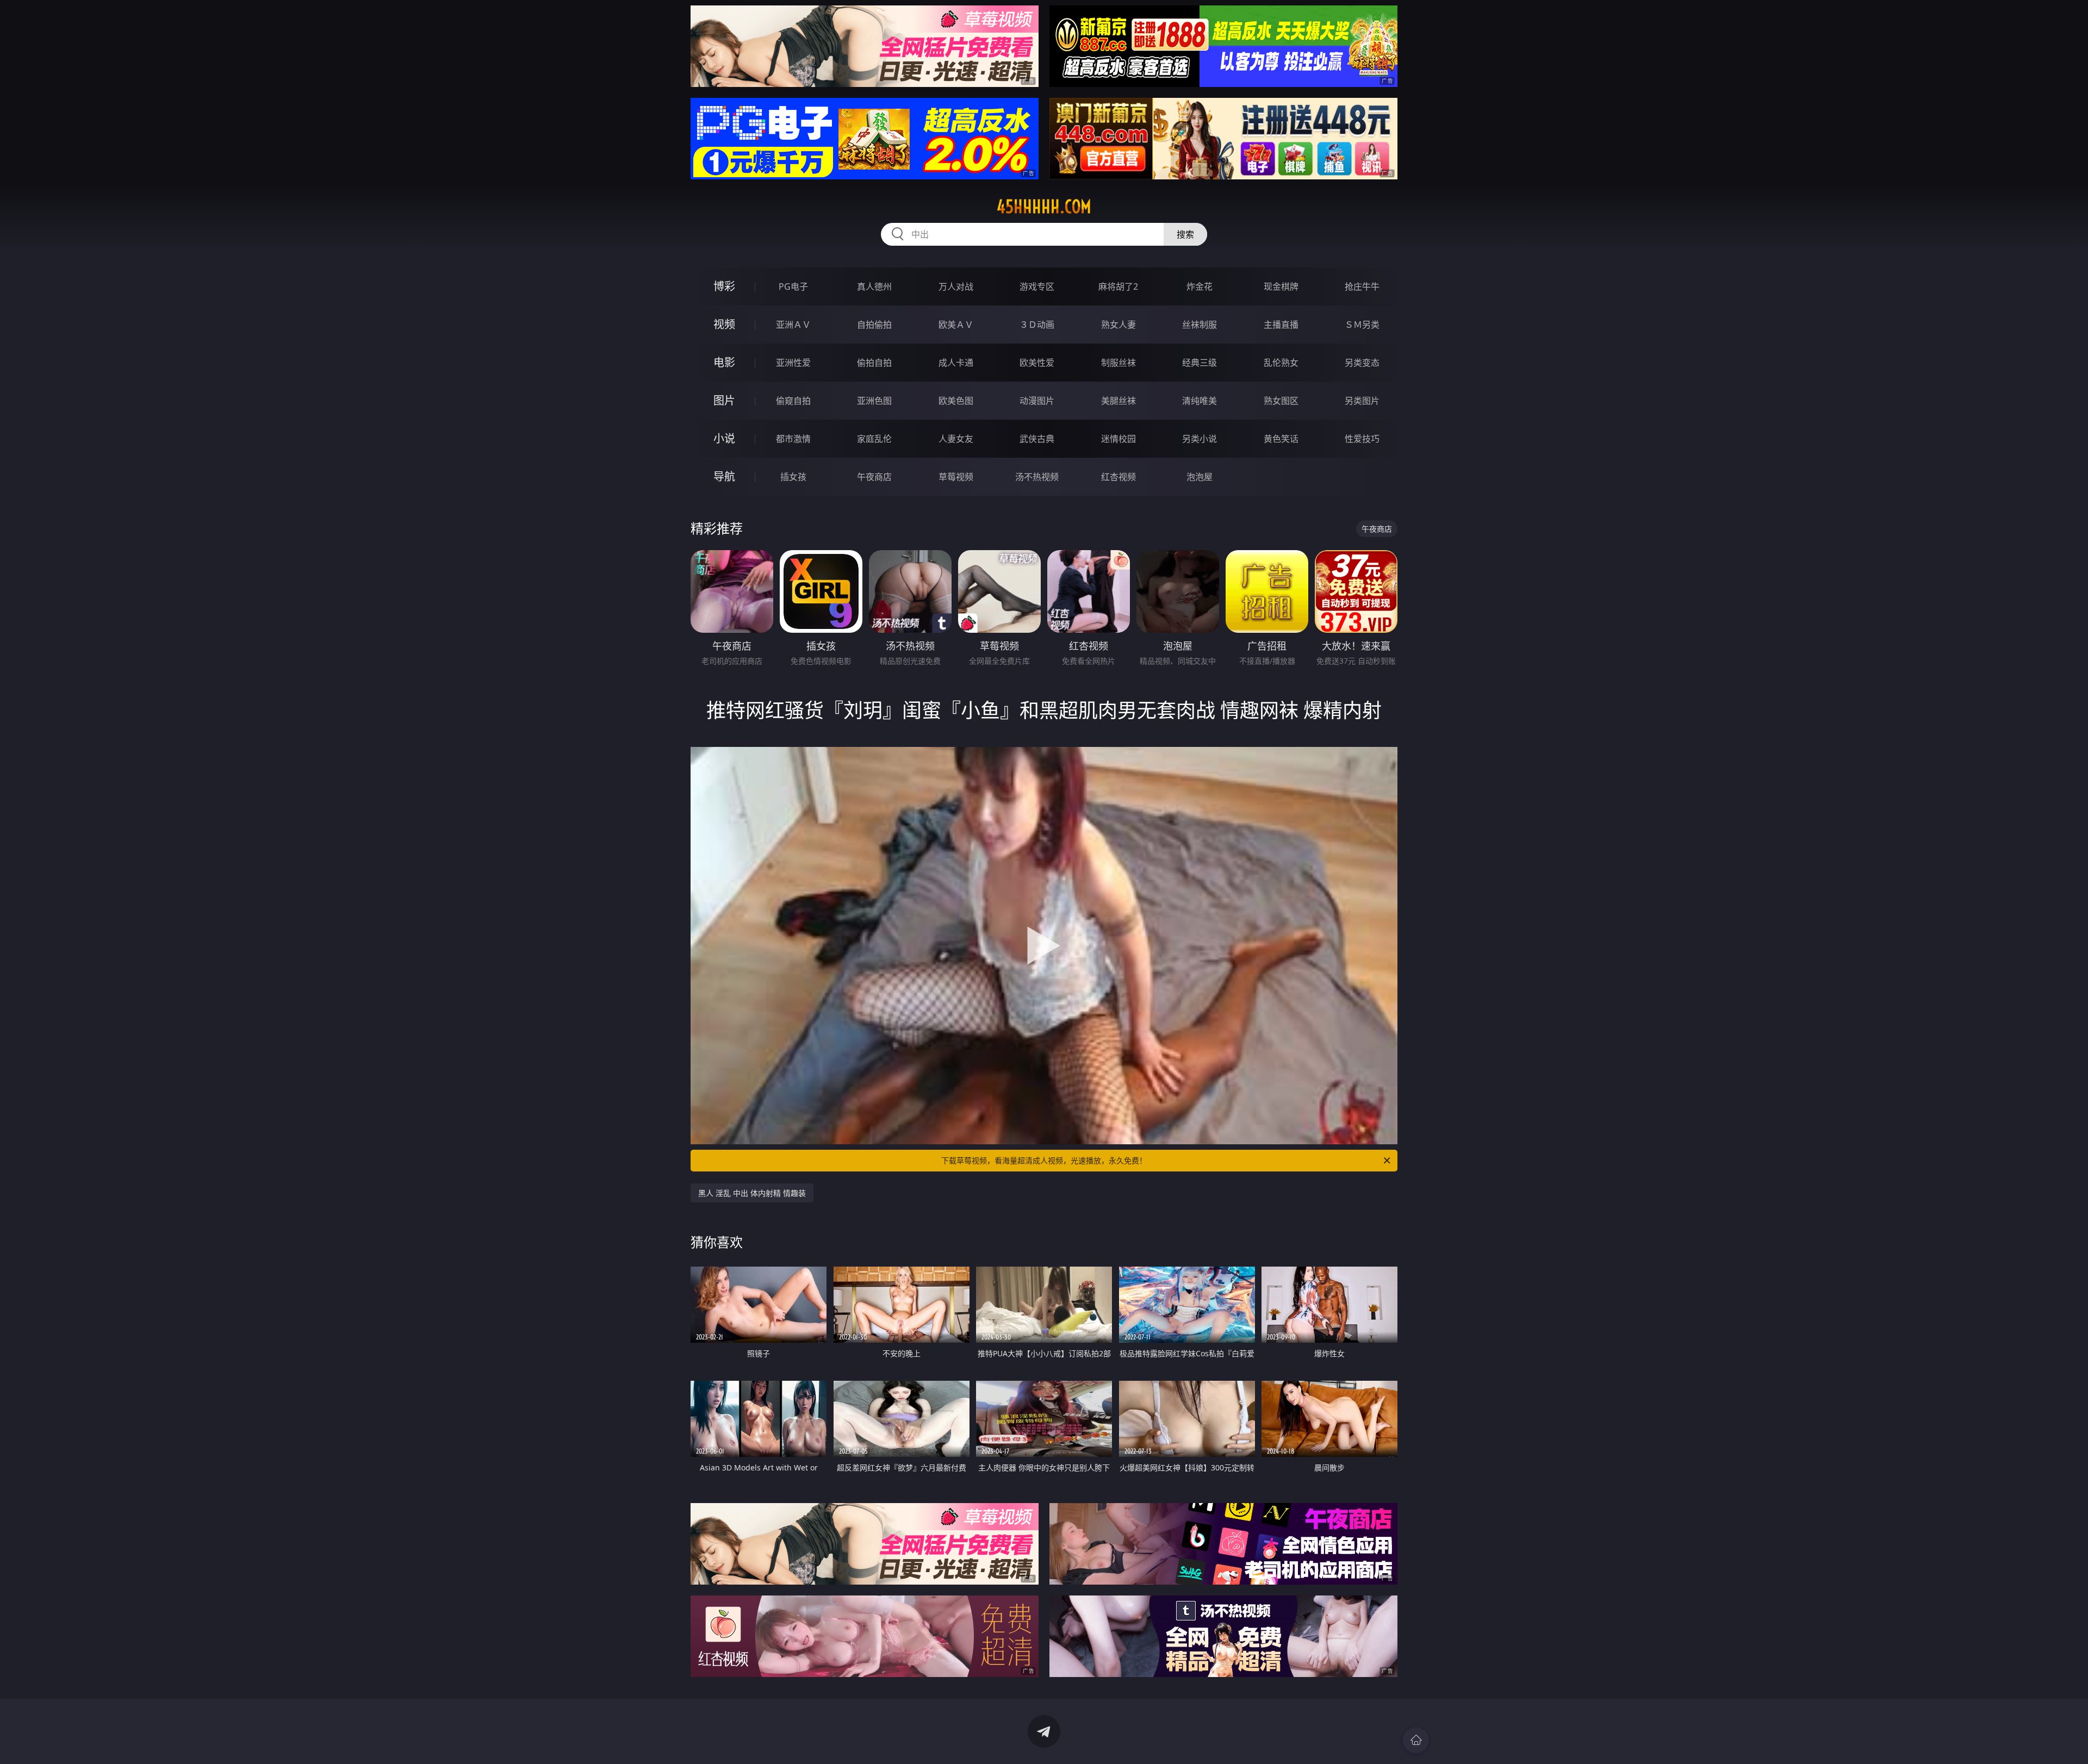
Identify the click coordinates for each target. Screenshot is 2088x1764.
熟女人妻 (1118, 325)
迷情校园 (1118, 439)
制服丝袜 (1118, 363)
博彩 (724, 286)
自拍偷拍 (874, 325)
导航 (724, 476)
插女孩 (793, 477)
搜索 (1185, 234)
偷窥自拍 (793, 401)
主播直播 (1281, 325)
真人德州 (874, 286)
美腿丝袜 (1118, 401)
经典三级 (1200, 363)
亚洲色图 (874, 401)
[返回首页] (1416, 1740)
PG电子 (793, 286)
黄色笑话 (1281, 439)
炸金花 (1200, 286)
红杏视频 (1118, 477)
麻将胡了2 (1118, 286)
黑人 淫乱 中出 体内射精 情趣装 (752, 1193)
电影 (724, 362)
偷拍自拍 (874, 363)
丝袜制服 (1200, 325)
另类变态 (1362, 363)
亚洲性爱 (793, 363)
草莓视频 (956, 477)
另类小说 (1200, 439)
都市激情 (793, 439)
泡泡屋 (1200, 477)
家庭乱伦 (874, 439)
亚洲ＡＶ (793, 325)
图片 (724, 400)
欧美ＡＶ (956, 325)
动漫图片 (1037, 401)
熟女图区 (1281, 401)
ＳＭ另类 (1362, 325)
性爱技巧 (1362, 439)
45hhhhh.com (1044, 207)
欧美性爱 (1037, 363)
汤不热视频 (1037, 477)
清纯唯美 (1200, 401)
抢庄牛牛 (1362, 286)
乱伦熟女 (1281, 363)
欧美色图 (956, 401)
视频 (724, 324)
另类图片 (1362, 401)
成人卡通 (956, 363)
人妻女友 (956, 439)
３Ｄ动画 (1037, 325)
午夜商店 (874, 477)
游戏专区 (1037, 286)
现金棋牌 (1281, 286)
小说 (724, 438)
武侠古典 (1037, 439)
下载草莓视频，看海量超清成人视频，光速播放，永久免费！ (1044, 1160)
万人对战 (956, 286)
